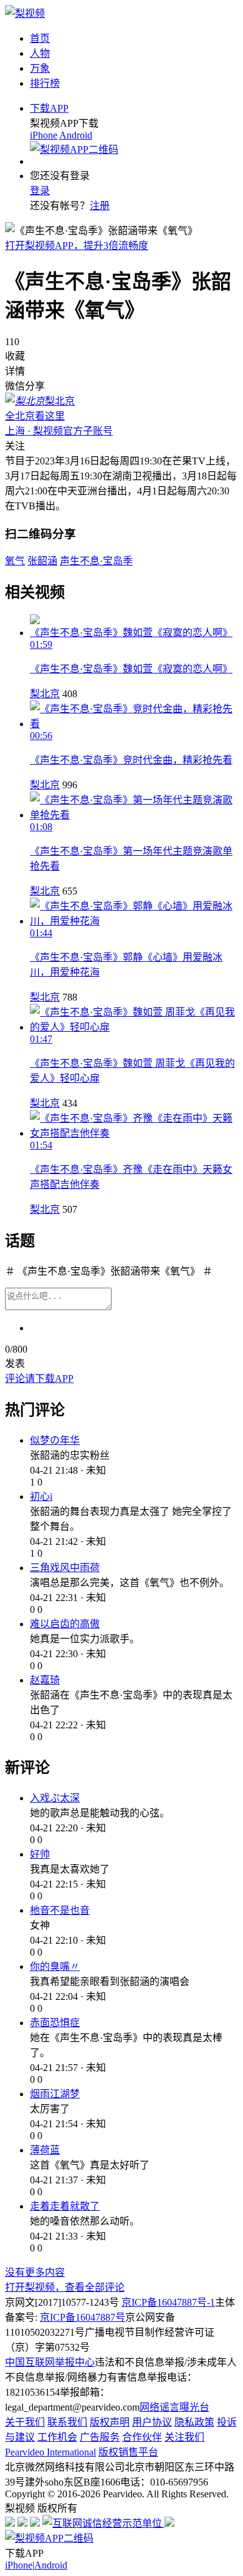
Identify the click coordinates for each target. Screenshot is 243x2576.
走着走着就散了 (65, 2206)
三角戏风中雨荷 (65, 1568)
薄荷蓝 (45, 2150)
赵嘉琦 (45, 1680)
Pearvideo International (50, 2452)
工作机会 (57, 2437)
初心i (41, 1496)
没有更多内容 (35, 2272)
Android (76, 135)
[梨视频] (25, 13)
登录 (40, 191)
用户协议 (152, 2422)
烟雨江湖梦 (55, 2094)
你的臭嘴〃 (55, 1966)
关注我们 (184, 2437)
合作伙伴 (142, 2437)
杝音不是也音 (60, 1910)
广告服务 (100, 2437)
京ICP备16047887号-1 (168, 2302)
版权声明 (110, 2422)
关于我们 (25, 2422)
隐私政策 (194, 2422)
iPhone (44, 135)
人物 (40, 53)
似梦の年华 (55, 1440)
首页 (40, 38)
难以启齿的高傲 (65, 1624)
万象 (40, 68)
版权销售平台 (128, 2452)
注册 (100, 206)
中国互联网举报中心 (50, 2362)
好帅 (40, 1854)
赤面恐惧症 (55, 2023)
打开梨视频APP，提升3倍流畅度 (77, 246)
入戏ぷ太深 (55, 1798)
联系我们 (67, 2422)
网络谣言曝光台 (174, 2407)
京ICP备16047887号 (83, 2317)
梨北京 (45, 694)
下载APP (49, 108)
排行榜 (45, 83)
